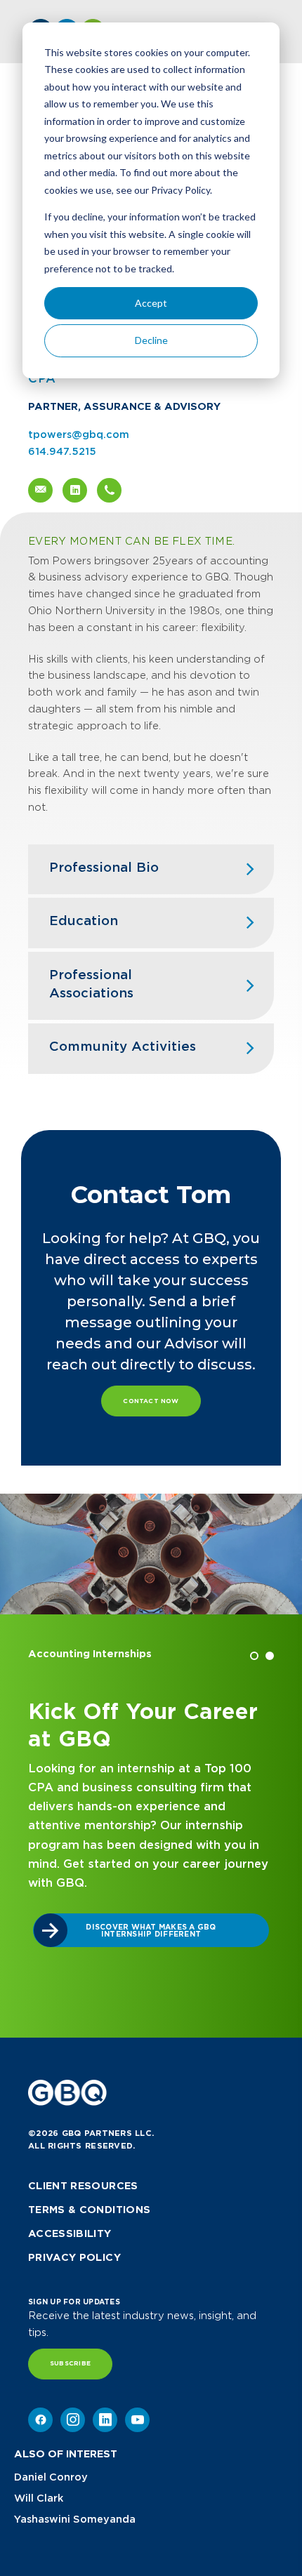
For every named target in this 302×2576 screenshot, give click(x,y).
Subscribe (70, 2363)
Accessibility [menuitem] (70, 2233)
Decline (151, 340)
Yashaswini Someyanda (75, 2519)
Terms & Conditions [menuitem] (89, 2210)
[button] (254, 1656)
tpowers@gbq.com (79, 434)
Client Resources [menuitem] (83, 2186)
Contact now (151, 1401)
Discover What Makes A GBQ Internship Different (151, 1930)
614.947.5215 (62, 451)
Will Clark (39, 2498)
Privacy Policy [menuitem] (74, 2257)
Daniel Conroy (51, 2477)
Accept (151, 303)
